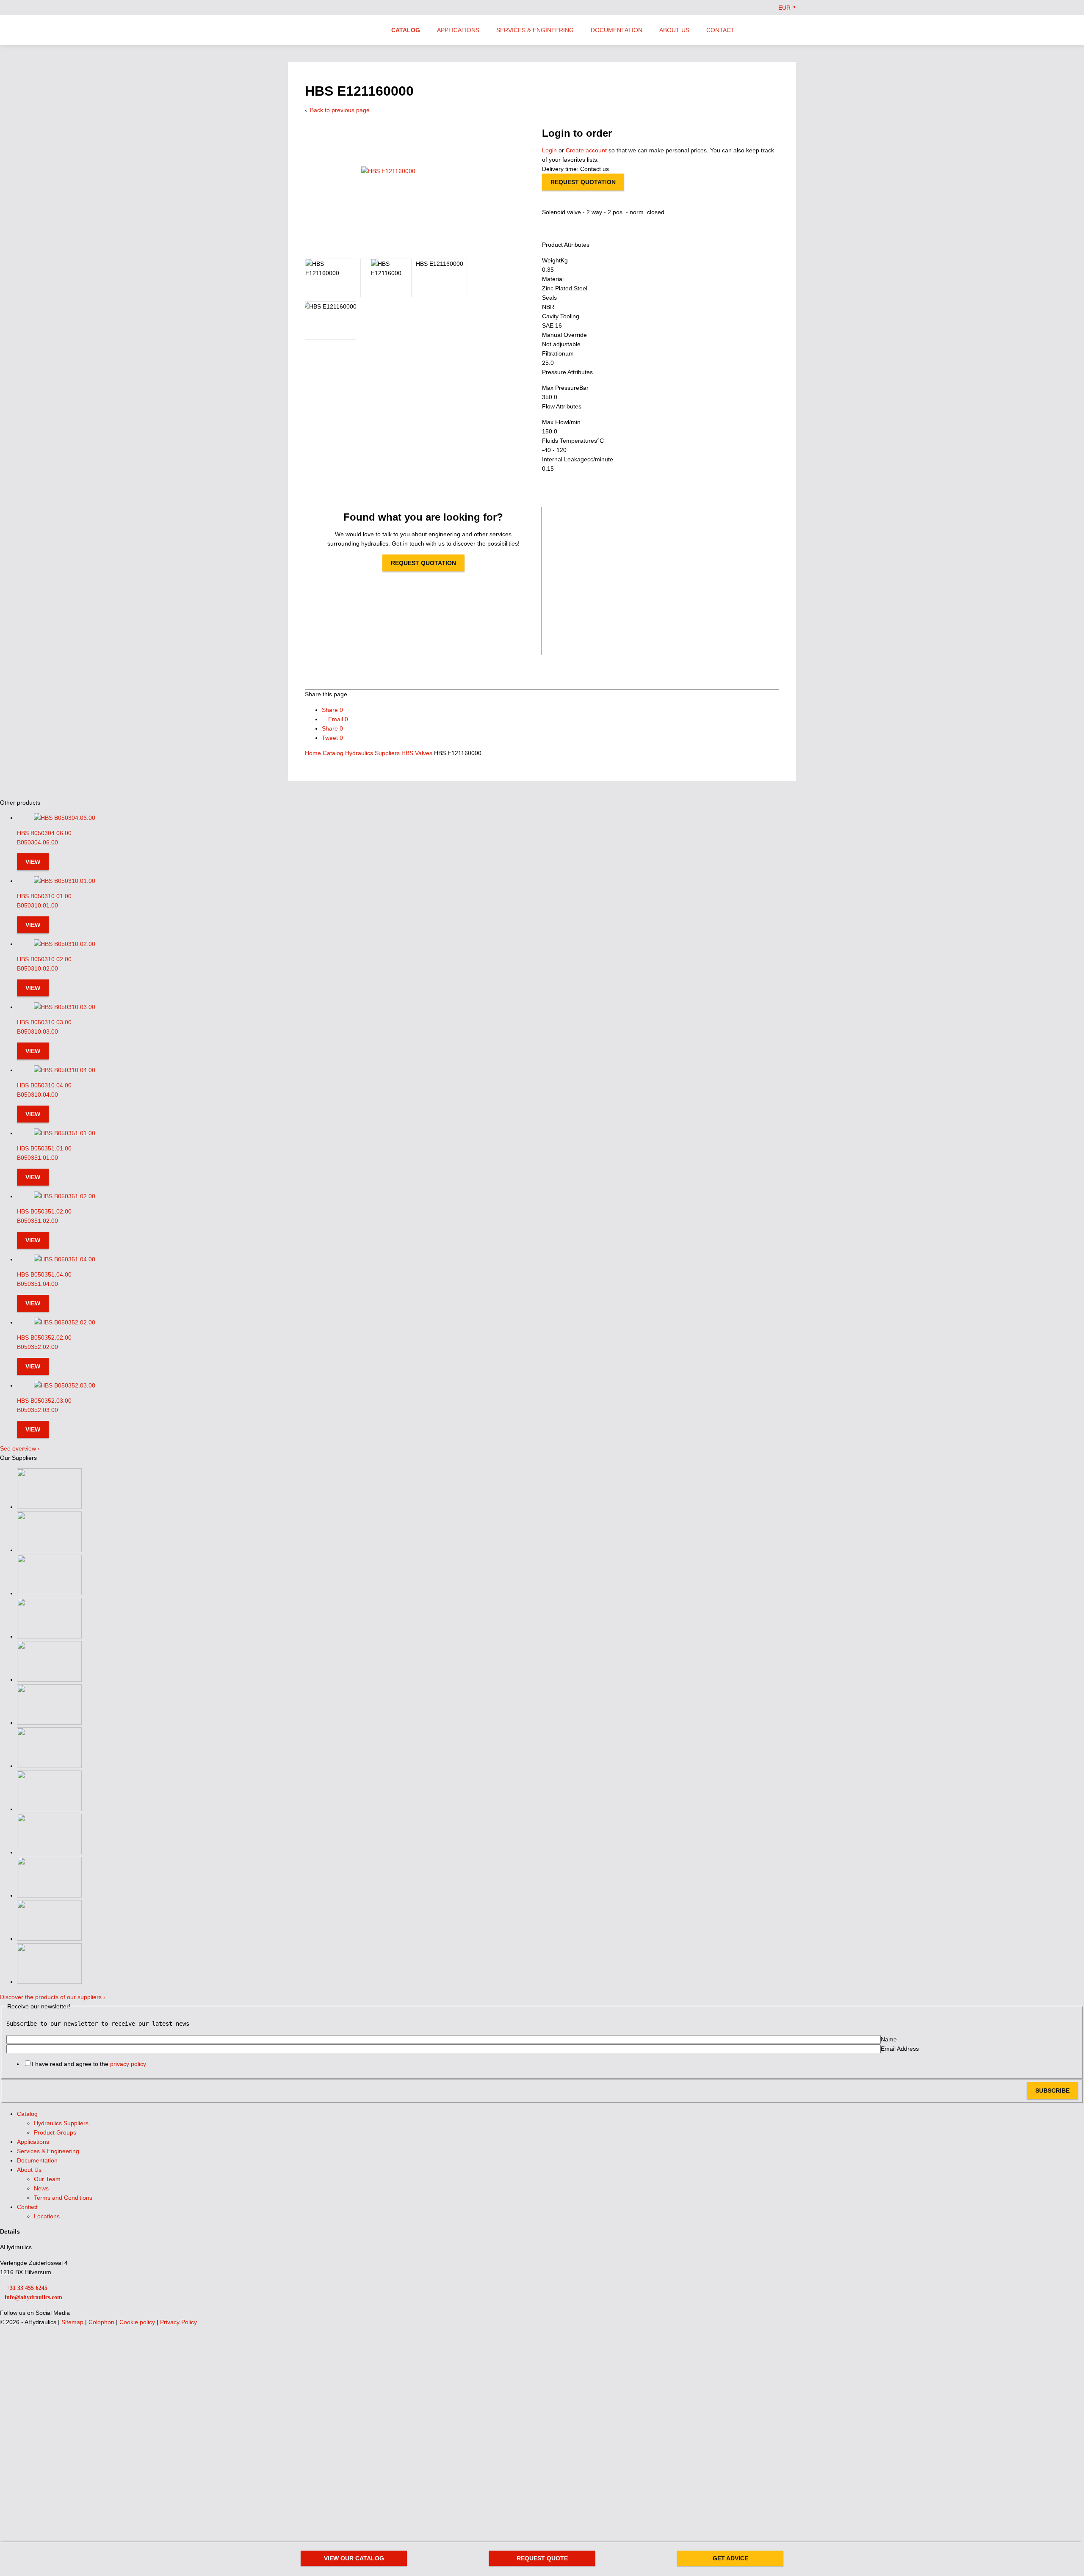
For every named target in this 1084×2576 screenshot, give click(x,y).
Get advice (730, 2558)
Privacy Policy (178, 2322)
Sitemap (73, 2322)
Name (889, 2039)
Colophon (102, 2322)
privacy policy (128, 2064)
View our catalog (354, 2558)
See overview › (20, 1448)
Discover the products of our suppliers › (53, 1997)
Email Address (900, 2049)
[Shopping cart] (793, 30)
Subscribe (1052, 2091)
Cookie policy (138, 2322)
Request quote (542, 2558)
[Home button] (332, 31)
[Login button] (775, 30)
